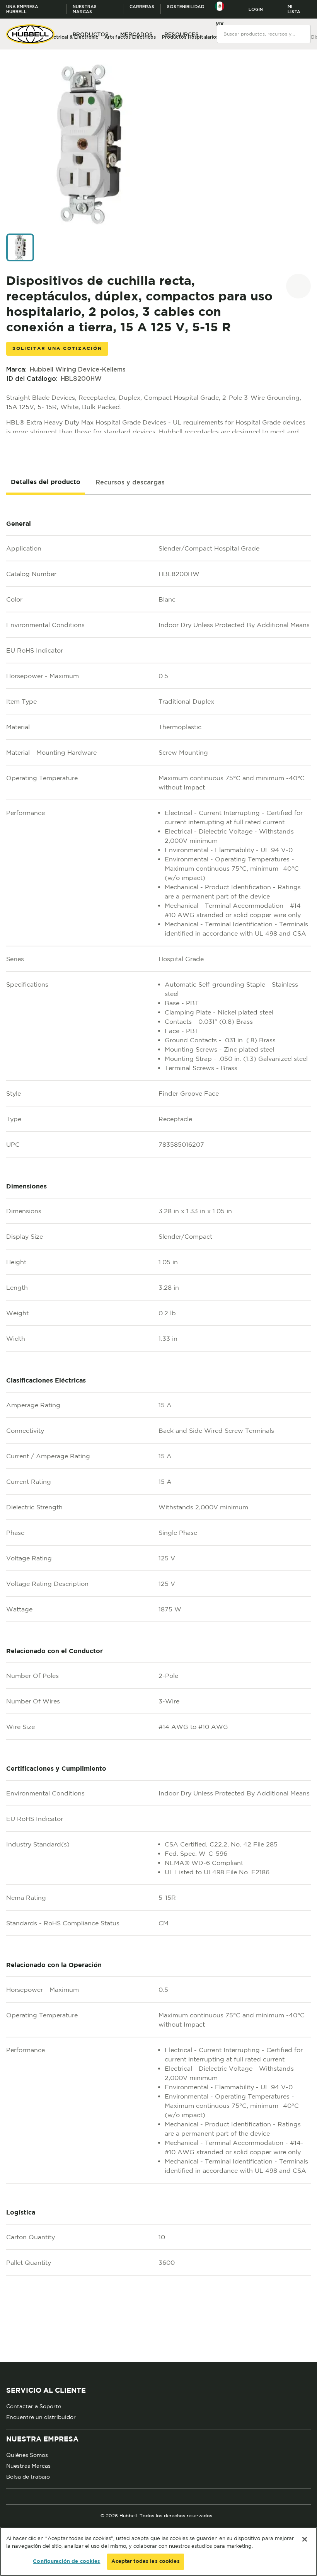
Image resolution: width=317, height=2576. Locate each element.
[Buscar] (305, 29)
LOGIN (256, 9)
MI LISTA (294, 9)
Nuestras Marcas (28, 2466)
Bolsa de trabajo (28, 2477)
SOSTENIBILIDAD (186, 7)
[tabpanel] (158, 1429)
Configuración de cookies (66, 2562)
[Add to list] (298, 286)
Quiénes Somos (27, 2455)
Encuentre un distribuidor (41, 2417)
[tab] (46, 482)
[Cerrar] (305, 2539)
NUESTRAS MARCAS (85, 9)
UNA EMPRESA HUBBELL (22, 9)
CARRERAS (142, 7)
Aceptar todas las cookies (145, 2562)
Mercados (136, 34)
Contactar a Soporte (34, 2406)
